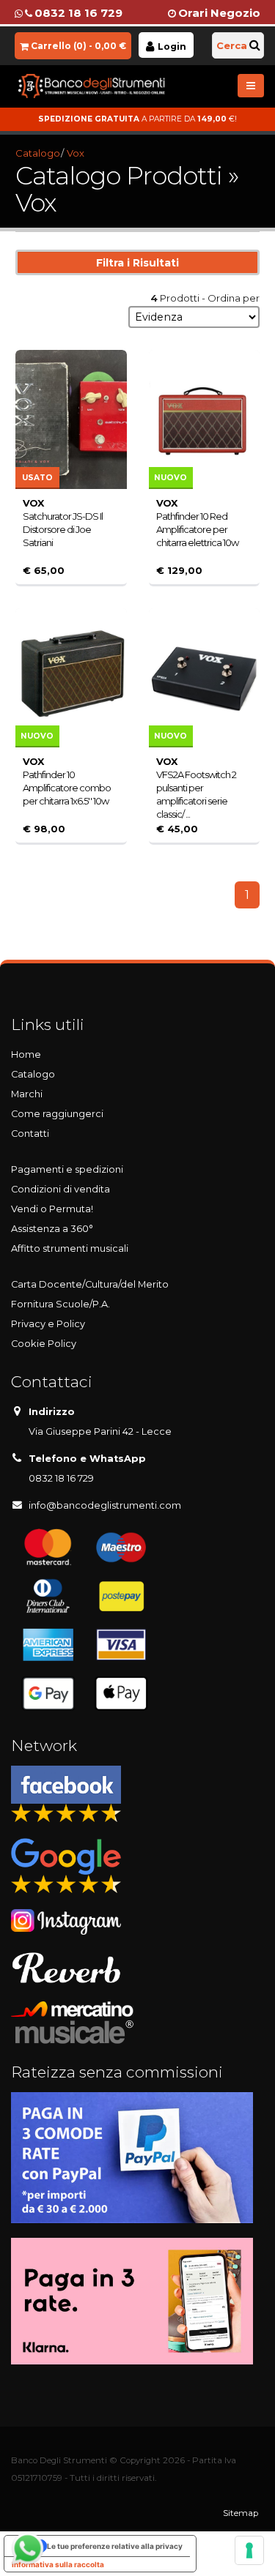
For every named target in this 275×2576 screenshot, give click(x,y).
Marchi (27, 1094)
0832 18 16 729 (78, 13)
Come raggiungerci (57, 1114)
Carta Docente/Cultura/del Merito (90, 1284)
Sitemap (241, 2513)
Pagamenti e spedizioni (67, 1169)
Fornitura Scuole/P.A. (60, 1304)
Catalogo (38, 153)
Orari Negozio (219, 13)
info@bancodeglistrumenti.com (105, 1505)
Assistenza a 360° (52, 1229)
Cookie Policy (44, 1344)
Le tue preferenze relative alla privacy (115, 2546)
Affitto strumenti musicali (70, 1248)
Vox (76, 153)
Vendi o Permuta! (52, 1209)
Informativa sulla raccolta (58, 2564)
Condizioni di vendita (60, 1189)
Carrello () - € (78, 46)
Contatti (30, 1134)
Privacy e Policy (48, 1324)
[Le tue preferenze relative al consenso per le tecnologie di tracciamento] (249, 2550)
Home (26, 1054)
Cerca (232, 45)
